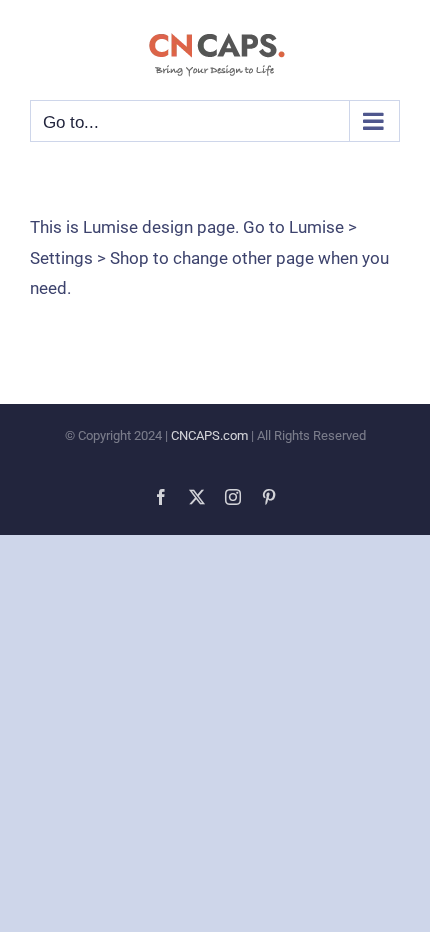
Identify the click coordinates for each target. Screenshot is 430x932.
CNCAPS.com (209, 435)
